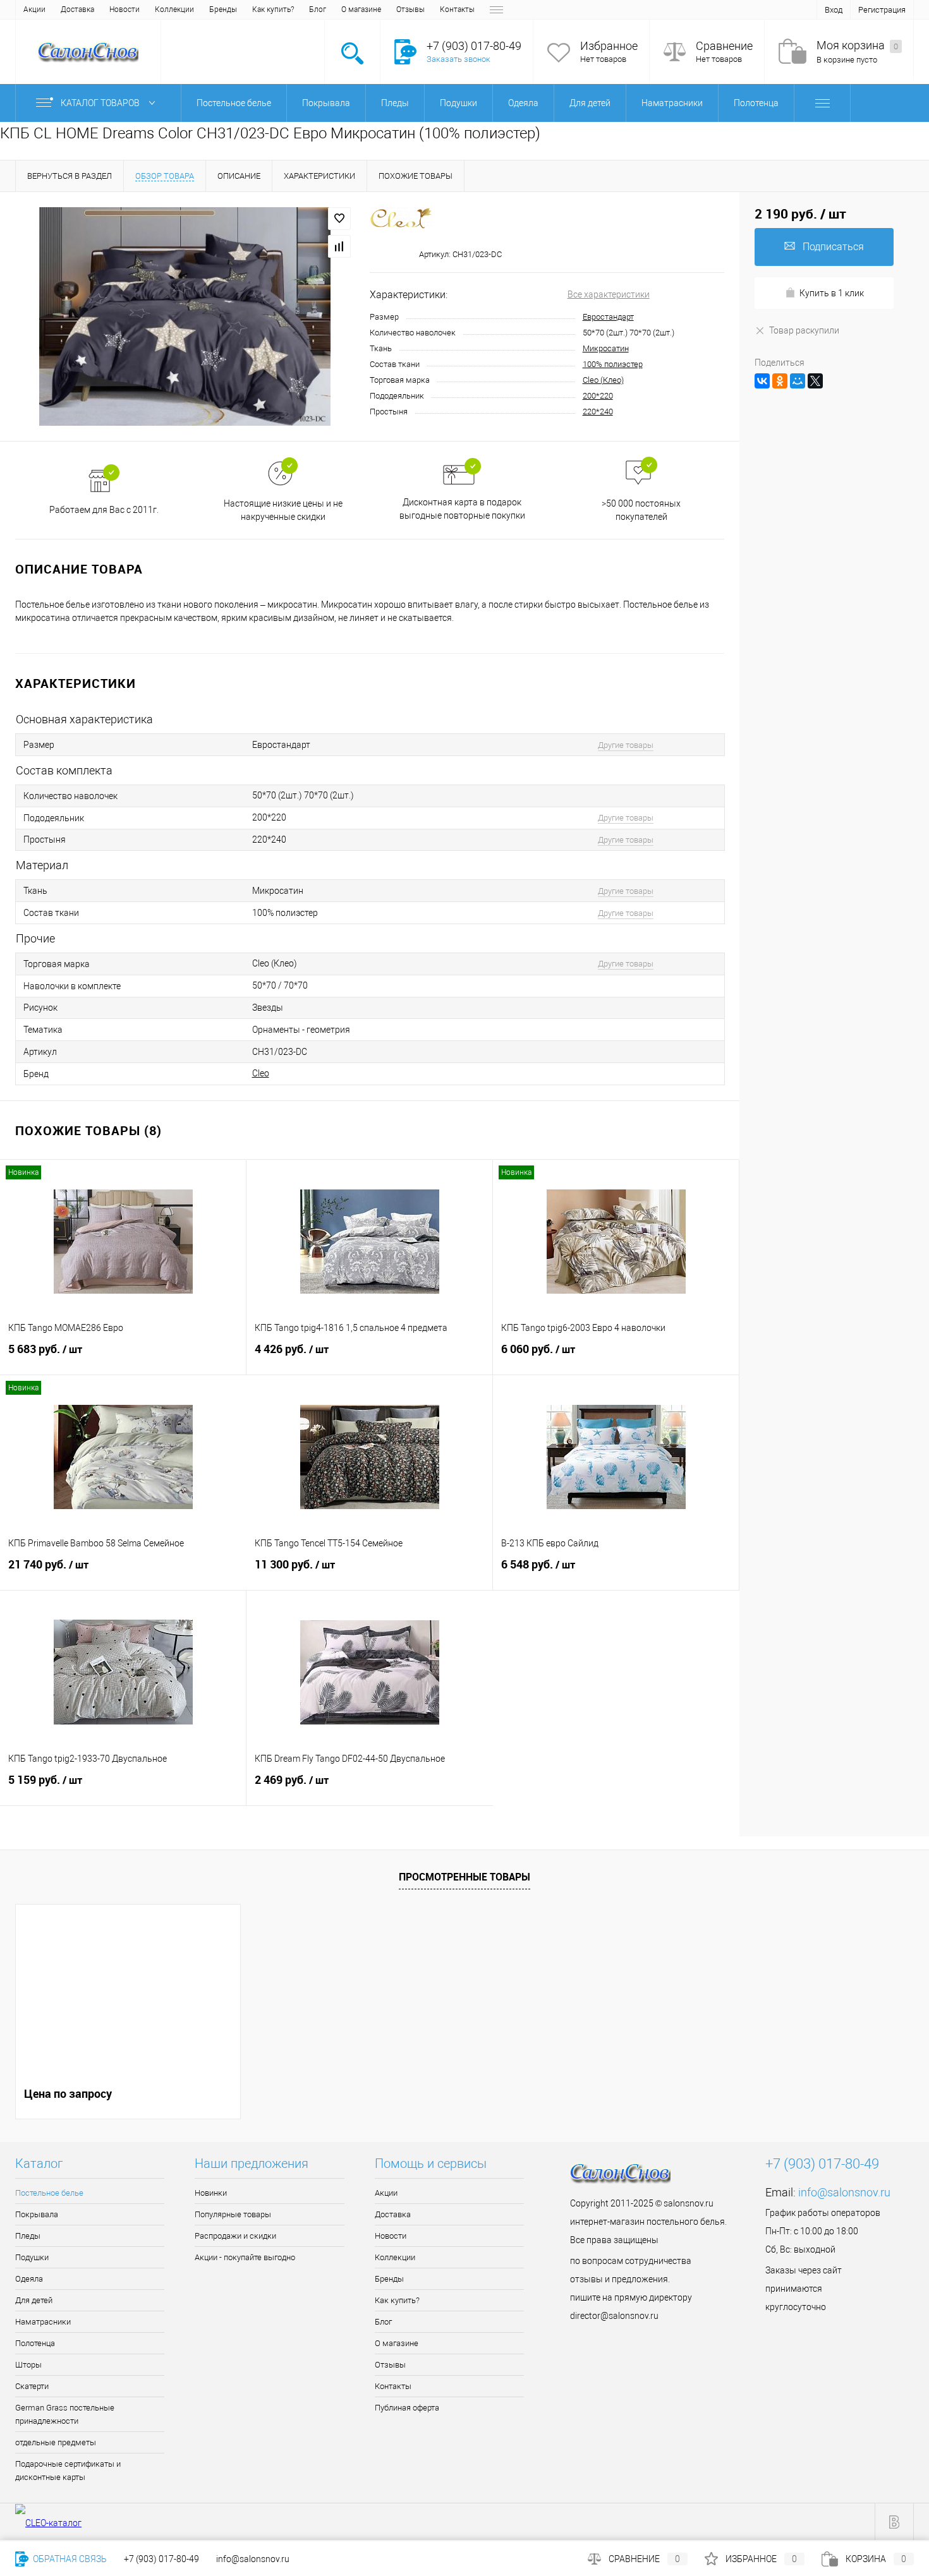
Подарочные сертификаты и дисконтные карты (68, 2471)
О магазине (361, 9)
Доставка (77, 9)
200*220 (598, 396)
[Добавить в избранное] (339, 219)
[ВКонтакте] (762, 381)
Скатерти (32, 2386)
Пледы (28, 2236)
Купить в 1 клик (832, 293)
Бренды (223, 9)
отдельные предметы (56, 2442)
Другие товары (626, 745)
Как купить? (273, 9)
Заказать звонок (458, 59)
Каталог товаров (101, 103)
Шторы (28, 2365)
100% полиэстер (613, 364)
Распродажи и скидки (235, 2236)
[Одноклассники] (780, 381)
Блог (318, 9)
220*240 (598, 412)
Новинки (211, 2193)
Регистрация (882, 10)
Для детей (34, 2300)
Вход (834, 10)
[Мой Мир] (798, 381)
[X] (815, 381)
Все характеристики (609, 294)
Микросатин (606, 348)
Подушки (32, 2257)
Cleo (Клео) (603, 380)
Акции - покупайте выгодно (245, 2257)
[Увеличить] (185, 316)
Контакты (457, 9)
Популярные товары (233, 2214)
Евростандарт (608, 317)
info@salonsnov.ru (844, 2192)
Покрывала (37, 2214)
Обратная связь (69, 2559)
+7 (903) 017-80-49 (161, 2559)
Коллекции (174, 9)
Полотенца (35, 2343)
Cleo (261, 1073)
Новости (124, 9)
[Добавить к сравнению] (339, 246)
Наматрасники (43, 2322)
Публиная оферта (407, 2408)
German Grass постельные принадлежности (65, 2414)
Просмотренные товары (464, 1877)
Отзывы (410, 9)
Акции (34, 9)
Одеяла (29, 2279)
